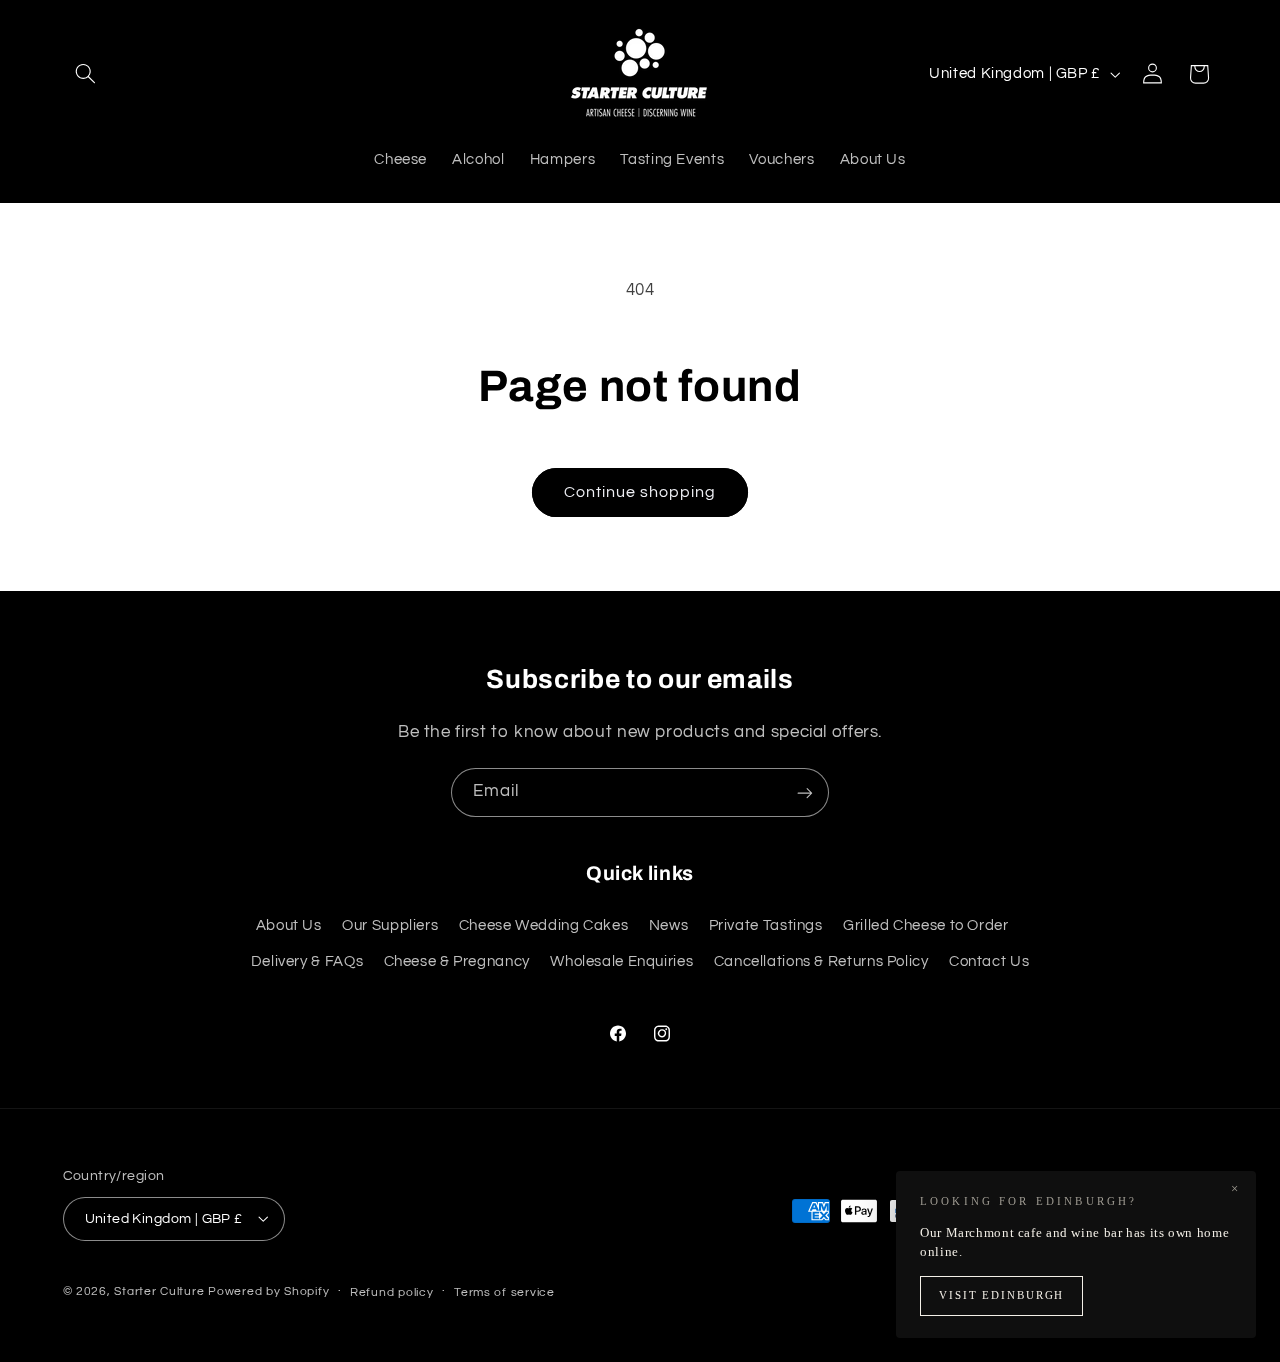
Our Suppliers (390, 925)
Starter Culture (159, 1290)
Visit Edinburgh (1001, 1295)
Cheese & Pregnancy (457, 962)
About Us (289, 925)
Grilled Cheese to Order (926, 925)
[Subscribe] (805, 792)
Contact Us (989, 962)
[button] (86, 74)
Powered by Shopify (268, 1290)
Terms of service (504, 1291)
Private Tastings (766, 925)
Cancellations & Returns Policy (821, 962)
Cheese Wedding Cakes (544, 925)
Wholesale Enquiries (621, 962)
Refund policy (392, 1291)
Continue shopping (640, 492)
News (669, 925)
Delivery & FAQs (307, 962)
